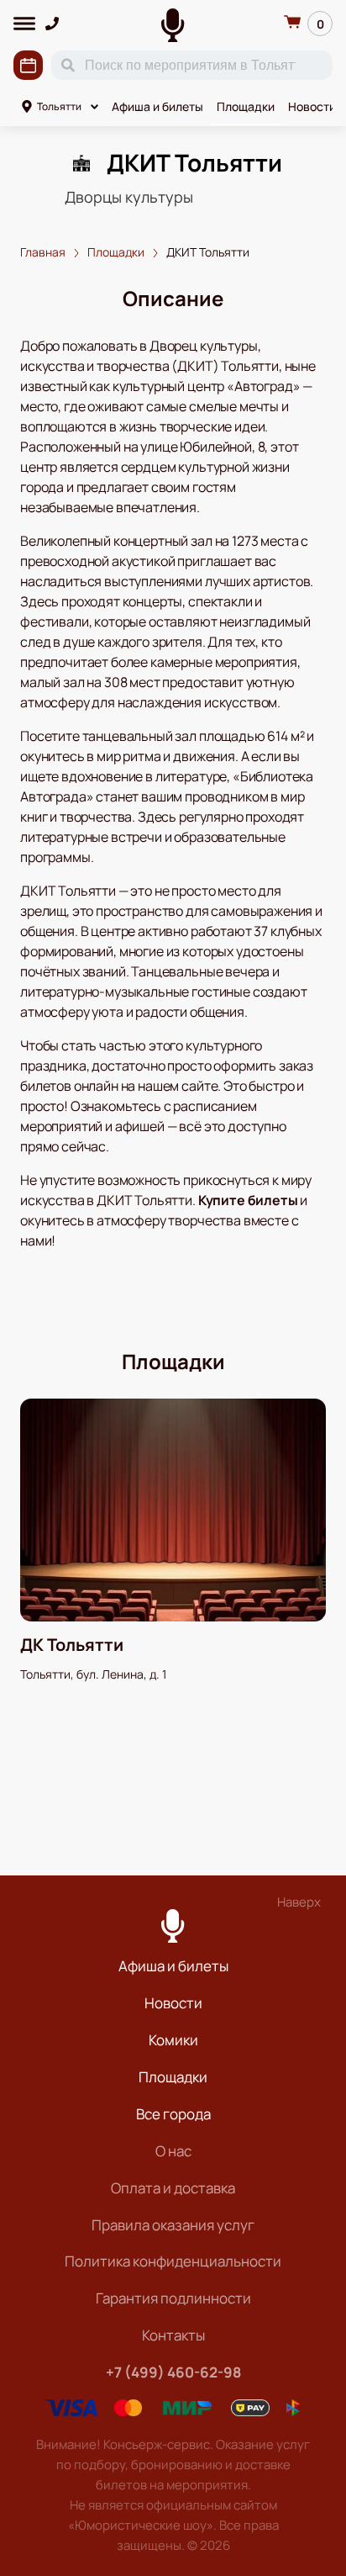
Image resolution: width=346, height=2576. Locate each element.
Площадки (246, 106)
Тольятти (59, 106)
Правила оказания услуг (173, 2225)
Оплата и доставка (173, 2188)
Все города (173, 2114)
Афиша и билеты (157, 106)
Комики (173, 2040)
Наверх (299, 1902)
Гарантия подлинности (173, 2298)
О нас (173, 2151)
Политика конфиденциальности (173, 2261)
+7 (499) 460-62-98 (173, 2372)
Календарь (28, 65)
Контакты (173, 2335)
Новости (312, 106)
